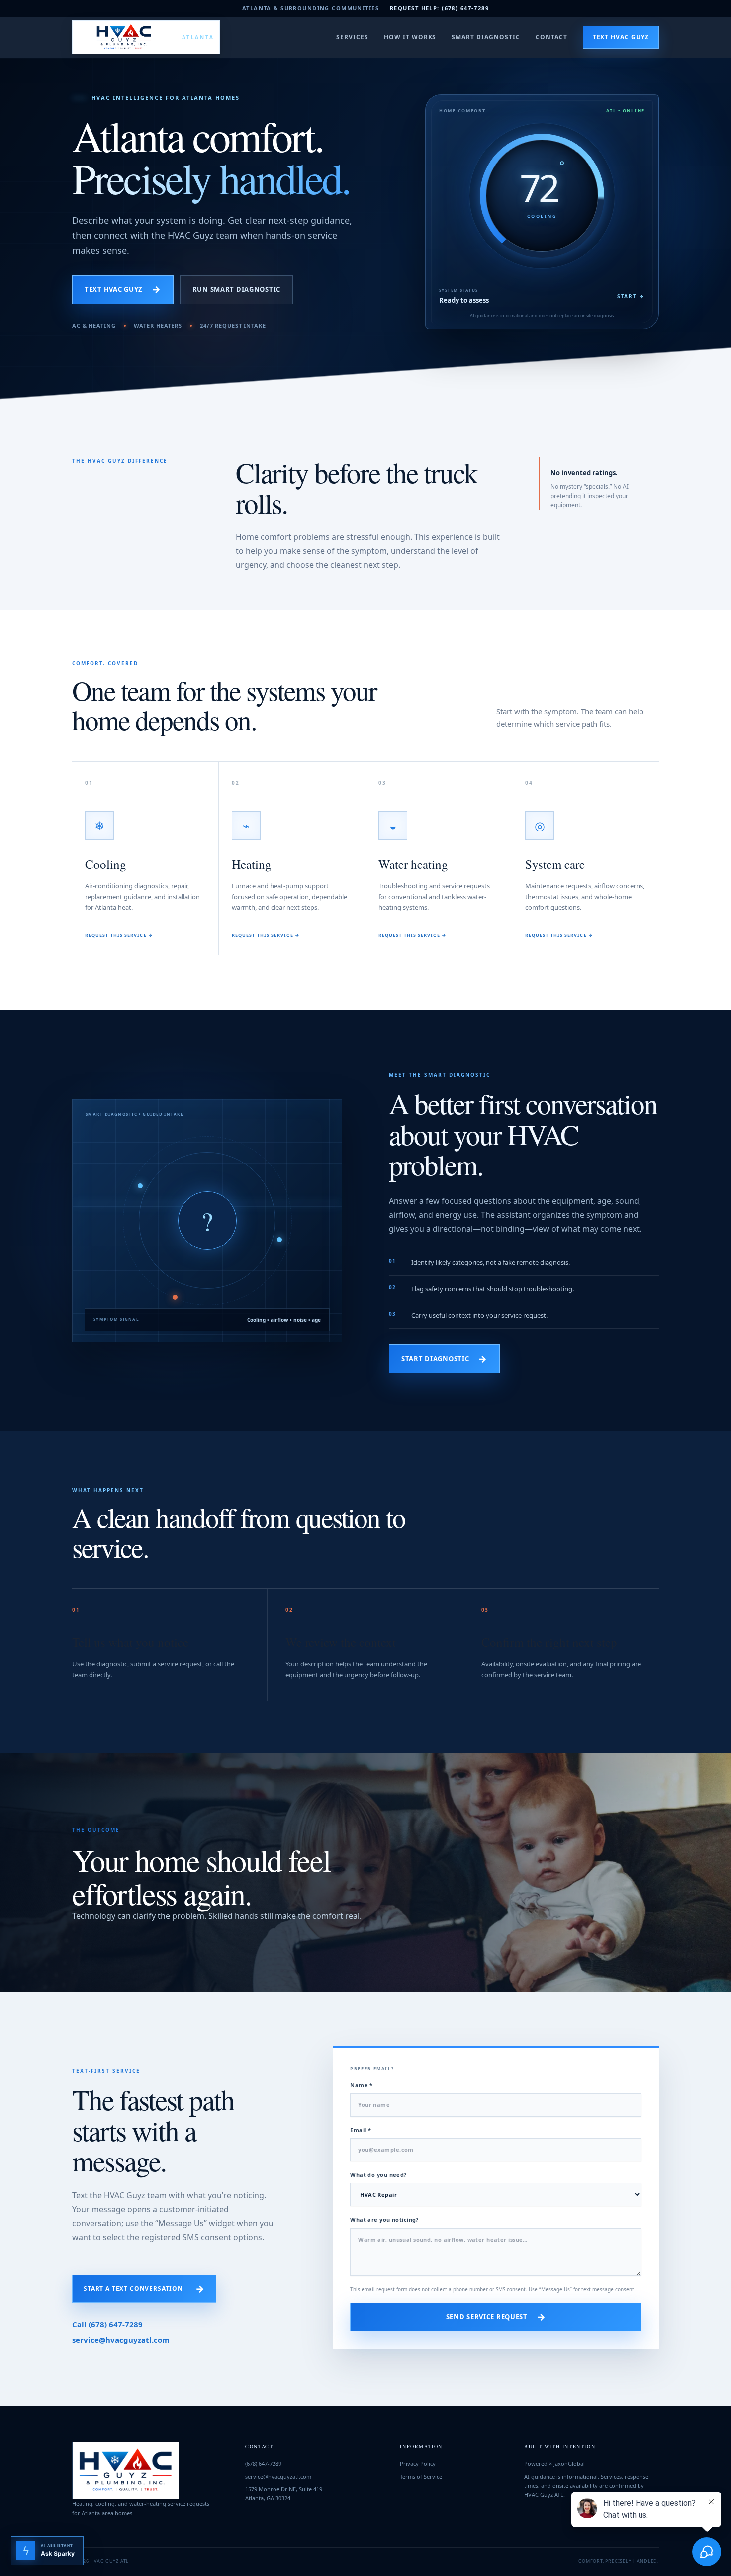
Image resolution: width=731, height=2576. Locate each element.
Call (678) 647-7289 (107, 2324)
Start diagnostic (444, 1359)
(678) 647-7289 (263, 2463)
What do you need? (378, 2175)
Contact (551, 37)
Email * (361, 2130)
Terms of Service (421, 2476)
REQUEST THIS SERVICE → (119, 935)
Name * (362, 2085)
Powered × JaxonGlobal (554, 2463)
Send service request (496, 2317)
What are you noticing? (384, 2219)
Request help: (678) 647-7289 (439, 8)
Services (352, 37)
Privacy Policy (418, 2463)
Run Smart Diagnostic (236, 289)
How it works (410, 37)
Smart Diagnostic (486, 37)
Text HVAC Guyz (621, 37)
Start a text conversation (144, 2289)
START (631, 296)
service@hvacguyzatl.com (121, 2340)
